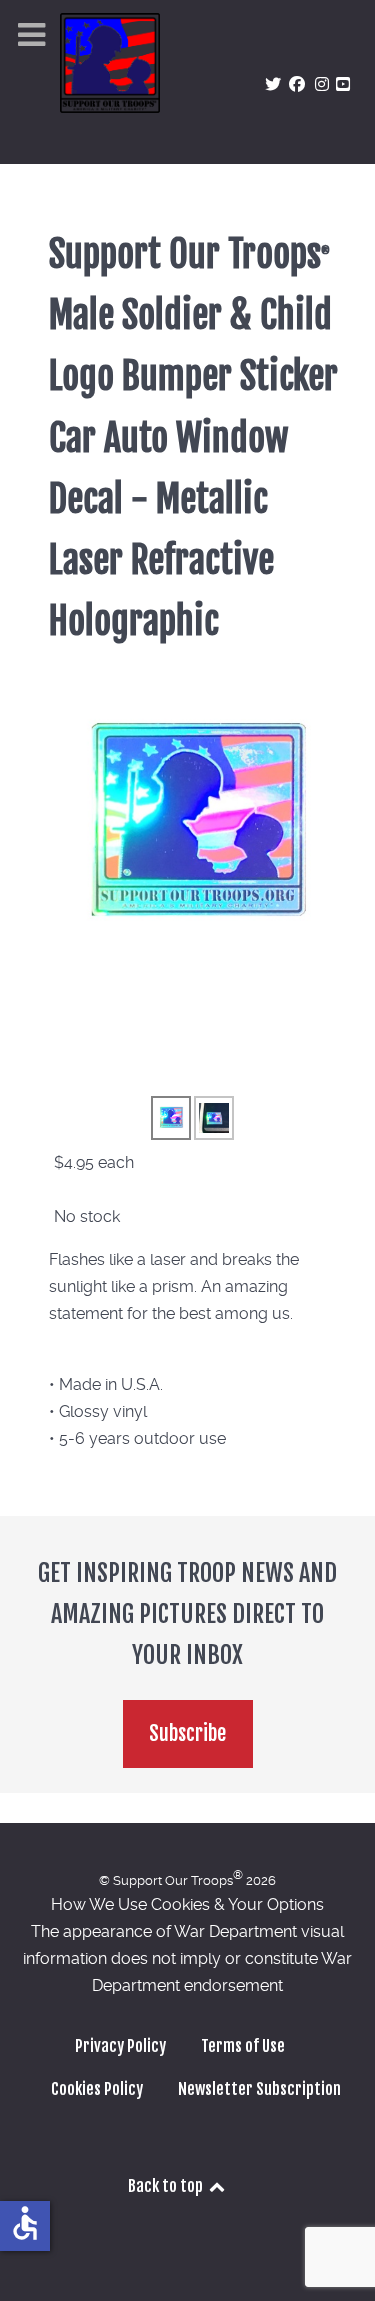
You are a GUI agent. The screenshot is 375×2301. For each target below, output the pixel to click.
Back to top (167, 2186)
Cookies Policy (97, 2089)
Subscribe (187, 1733)
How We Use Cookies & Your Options (187, 1904)
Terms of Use (243, 2046)
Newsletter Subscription (259, 2089)
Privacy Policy (120, 2046)
